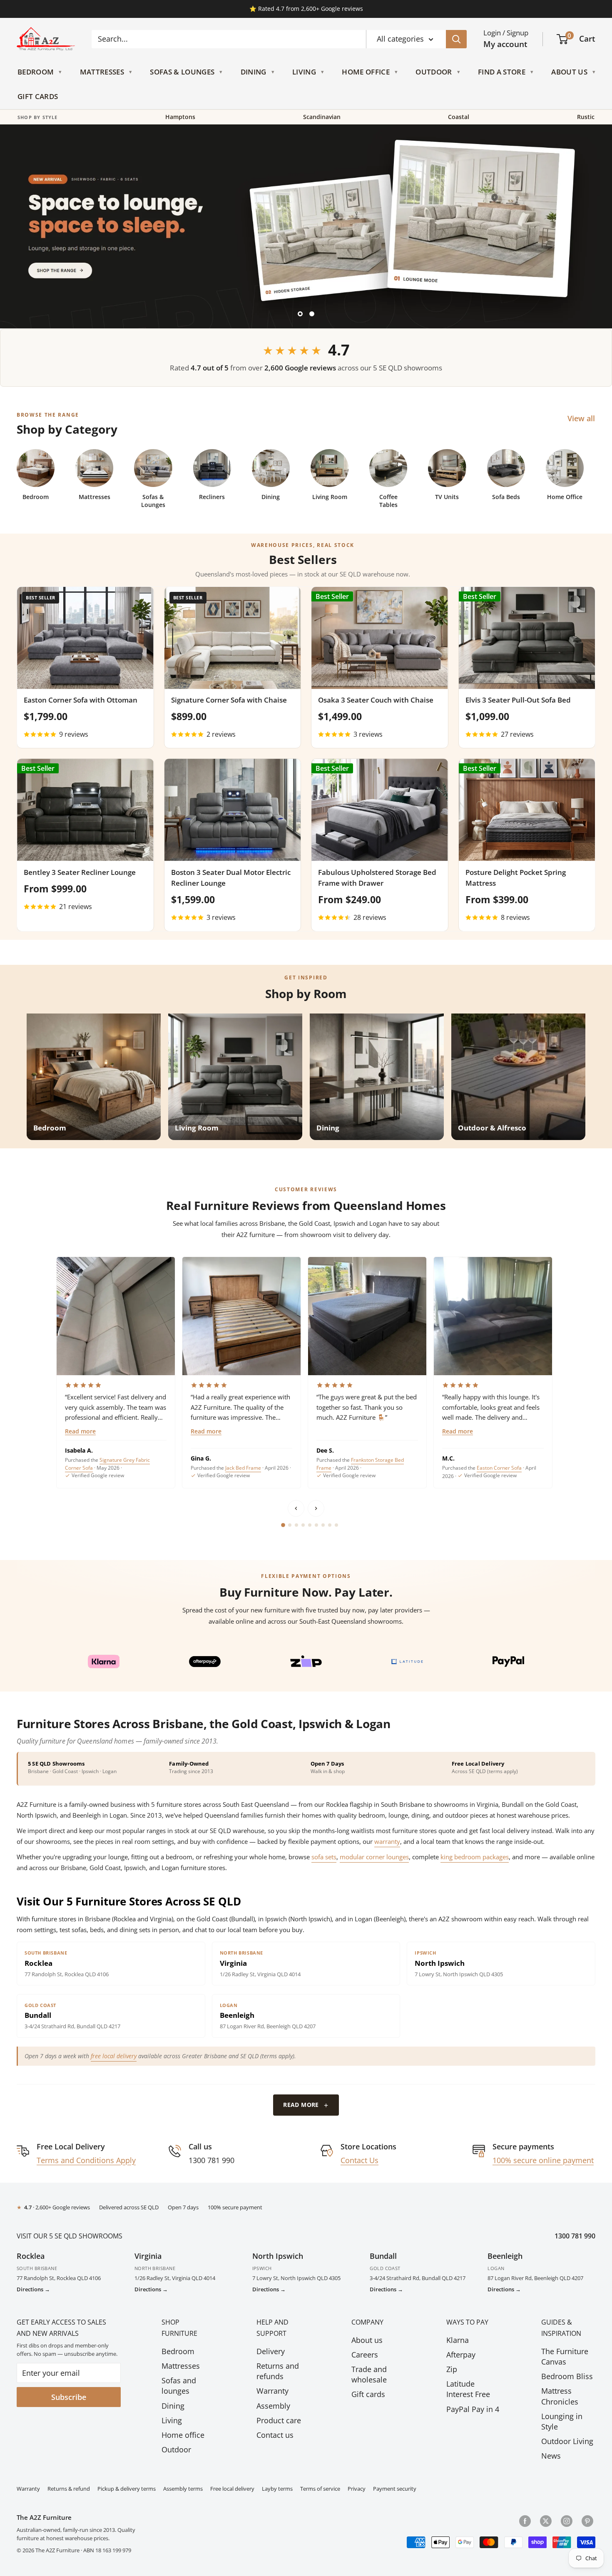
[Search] (456, 39)
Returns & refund (69, 2489)
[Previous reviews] (296, 1508)
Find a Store (502, 72)
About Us (569, 72)
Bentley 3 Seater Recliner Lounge (80, 872)
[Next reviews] (316, 1508)
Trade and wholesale (369, 2374)
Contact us (275, 2435)
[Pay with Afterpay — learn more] (205, 1662)
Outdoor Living (567, 2441)
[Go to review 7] (323, 1525)
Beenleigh (505, 2256)
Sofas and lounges (179, 2386)
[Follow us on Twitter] (546, 2521)
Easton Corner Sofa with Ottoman (81, 700)
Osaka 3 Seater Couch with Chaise (376, 700)
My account (505, 44)
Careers (365, 2355)
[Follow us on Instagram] (567, 2521)
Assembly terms (183, 2489)
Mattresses (102, 72)
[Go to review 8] (330, 1525)
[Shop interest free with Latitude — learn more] (407, 1662)
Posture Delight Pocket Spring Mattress (516, 878)
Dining (254, 72)
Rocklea (31, 2256)
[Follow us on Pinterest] (587, 2521)
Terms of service (320, 2489)
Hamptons (180, 117)
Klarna (458, 2340)
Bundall (383, 2256)
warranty (387, 1841)
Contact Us (359, 2160)
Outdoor (434, 72)
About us (367, 2340)
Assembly (273, 2406)
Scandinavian (322, 117)
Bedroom (36, 72)
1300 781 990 (575, 2236)
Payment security (395, 2489)
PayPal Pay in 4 (473, 2409)
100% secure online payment (543, 2160)
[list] (306, 1372)
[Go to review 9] (336, 1525)
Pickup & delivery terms (127, 2489)
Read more (80, 1432)
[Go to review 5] (310, 1525)
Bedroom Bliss (567, 2376)
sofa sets (324, 1857)
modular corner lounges (374, 1857)
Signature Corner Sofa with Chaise (229, 700)
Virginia (148, 2256)
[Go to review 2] (290, 1525)
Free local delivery (232, 2489)
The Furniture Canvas (565, 2356)
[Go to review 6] (316, 1525)
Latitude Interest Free (468, 2389)
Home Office (366, 72)
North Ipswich (278, 2256)
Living (304, 72)
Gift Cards (38, 97)
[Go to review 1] (283, 1525)
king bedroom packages (475, 1857)
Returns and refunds (278, 2371)
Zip (452, 2369)
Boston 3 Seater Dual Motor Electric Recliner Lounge (231, 878)
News (551, 2456)
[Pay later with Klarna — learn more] (103, 1662)
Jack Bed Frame (243, 1468)
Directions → (33, 2289)
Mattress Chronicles (560, 2396)
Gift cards (368, 2394)
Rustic (586, 117)
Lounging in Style (562, 2421)
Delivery (271, 2351)
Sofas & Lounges (182, 72)
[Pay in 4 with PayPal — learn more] (509, 1662)
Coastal (459, 117)
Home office (183, 2435)
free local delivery (114, 2056)
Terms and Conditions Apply (86, 2160)
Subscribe (69, 2397)
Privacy (357, 2489)
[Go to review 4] (303, 1525)
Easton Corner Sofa (499, 1468)
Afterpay (461, 2355)
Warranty (272, 2391)
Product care (279, 2420)
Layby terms (277, 2489)
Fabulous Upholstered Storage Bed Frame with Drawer (377, 878)
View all (582, 418)
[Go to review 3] (296, 1525)
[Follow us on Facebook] (525, 2521)
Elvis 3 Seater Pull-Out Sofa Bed (518, 700)
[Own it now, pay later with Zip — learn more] (306, 1662)
